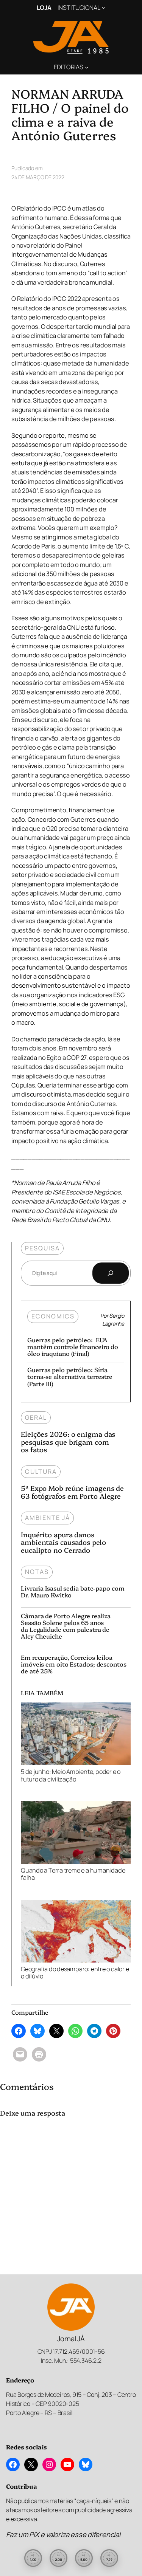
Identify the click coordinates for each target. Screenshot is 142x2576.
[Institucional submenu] (104, 8)
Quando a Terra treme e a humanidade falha (73, 1874)
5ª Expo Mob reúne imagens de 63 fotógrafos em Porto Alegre (72, 1492)
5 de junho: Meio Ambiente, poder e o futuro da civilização (71, 1775)
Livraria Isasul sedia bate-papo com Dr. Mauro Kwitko (73, 1591)
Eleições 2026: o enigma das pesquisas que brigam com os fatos (68, 1442)
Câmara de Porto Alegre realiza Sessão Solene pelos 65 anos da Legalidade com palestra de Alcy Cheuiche (66, 1626)
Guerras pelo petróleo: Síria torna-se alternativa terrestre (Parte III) (70, 1376)
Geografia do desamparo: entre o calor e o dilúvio (75, 1973)
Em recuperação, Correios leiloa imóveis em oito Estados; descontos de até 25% (74, 1664)
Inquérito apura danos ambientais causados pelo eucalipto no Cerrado (63, 1542)
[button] (33, 2558)
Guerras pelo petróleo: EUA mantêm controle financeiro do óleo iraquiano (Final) (73, 1346)
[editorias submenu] (87, 67)
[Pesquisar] (111, 1273)
